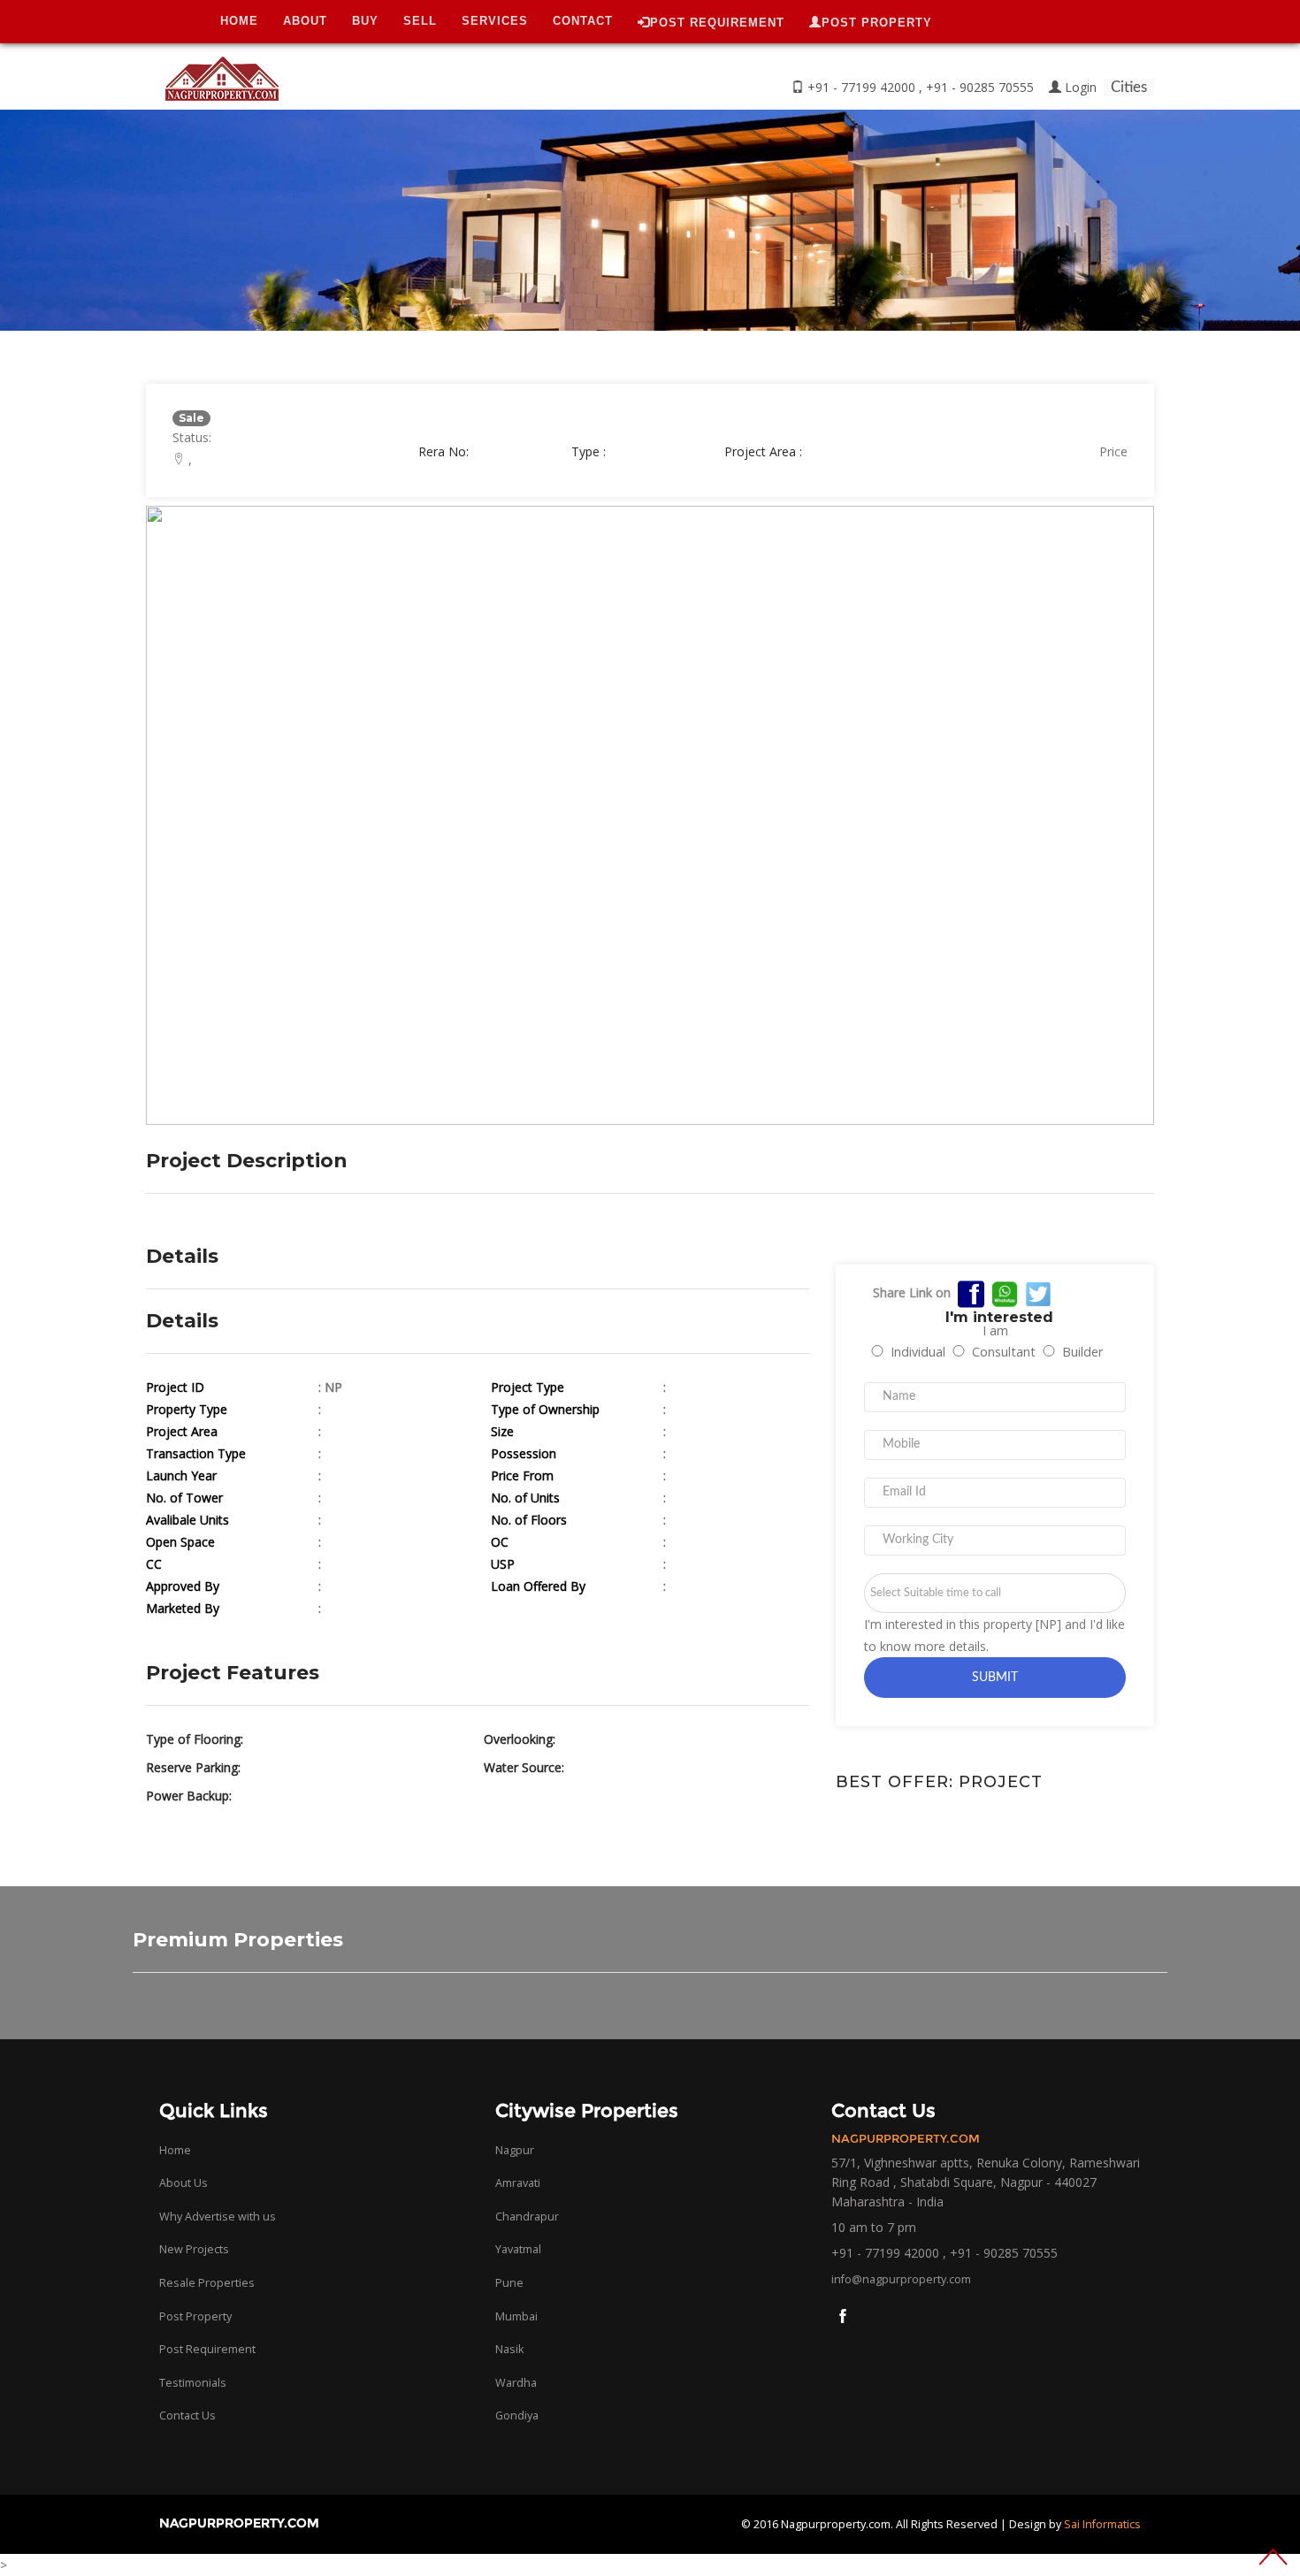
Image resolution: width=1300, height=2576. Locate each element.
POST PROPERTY (877, 23)
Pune (509, 2283)
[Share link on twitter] (1038, 1292)
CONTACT (583, 21)
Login (1080, 87)
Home (175, 2150)
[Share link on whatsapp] (1005, 1292)
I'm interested (999, 1316)
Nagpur (515, 2150)
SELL (420, 21)
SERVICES (495, 21)
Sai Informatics (1102, 2524)
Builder (1082, 1352)
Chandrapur (527, 2217)
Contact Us (187, 2415)
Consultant (1004, 1352)
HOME (239, 21)
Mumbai (516, 2316)
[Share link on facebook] (971, 1292)
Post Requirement (207, 2349)
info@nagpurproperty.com (901, 2279)
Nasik (509, 2349)
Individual (918, 1352)
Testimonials (193, 2383)
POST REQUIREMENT (717, 23)
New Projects (194, 2249)
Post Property (195, 2316)
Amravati (518, 2183)
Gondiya (517, 2415)
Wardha (516, 2383)
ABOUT (305, 21)
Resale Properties (207, 2283)
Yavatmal (518, 2249)
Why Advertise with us (218, 2217)
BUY (365, 21)
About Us (184, 2183)
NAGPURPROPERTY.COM (239, 2523)
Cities (1129, 87)
